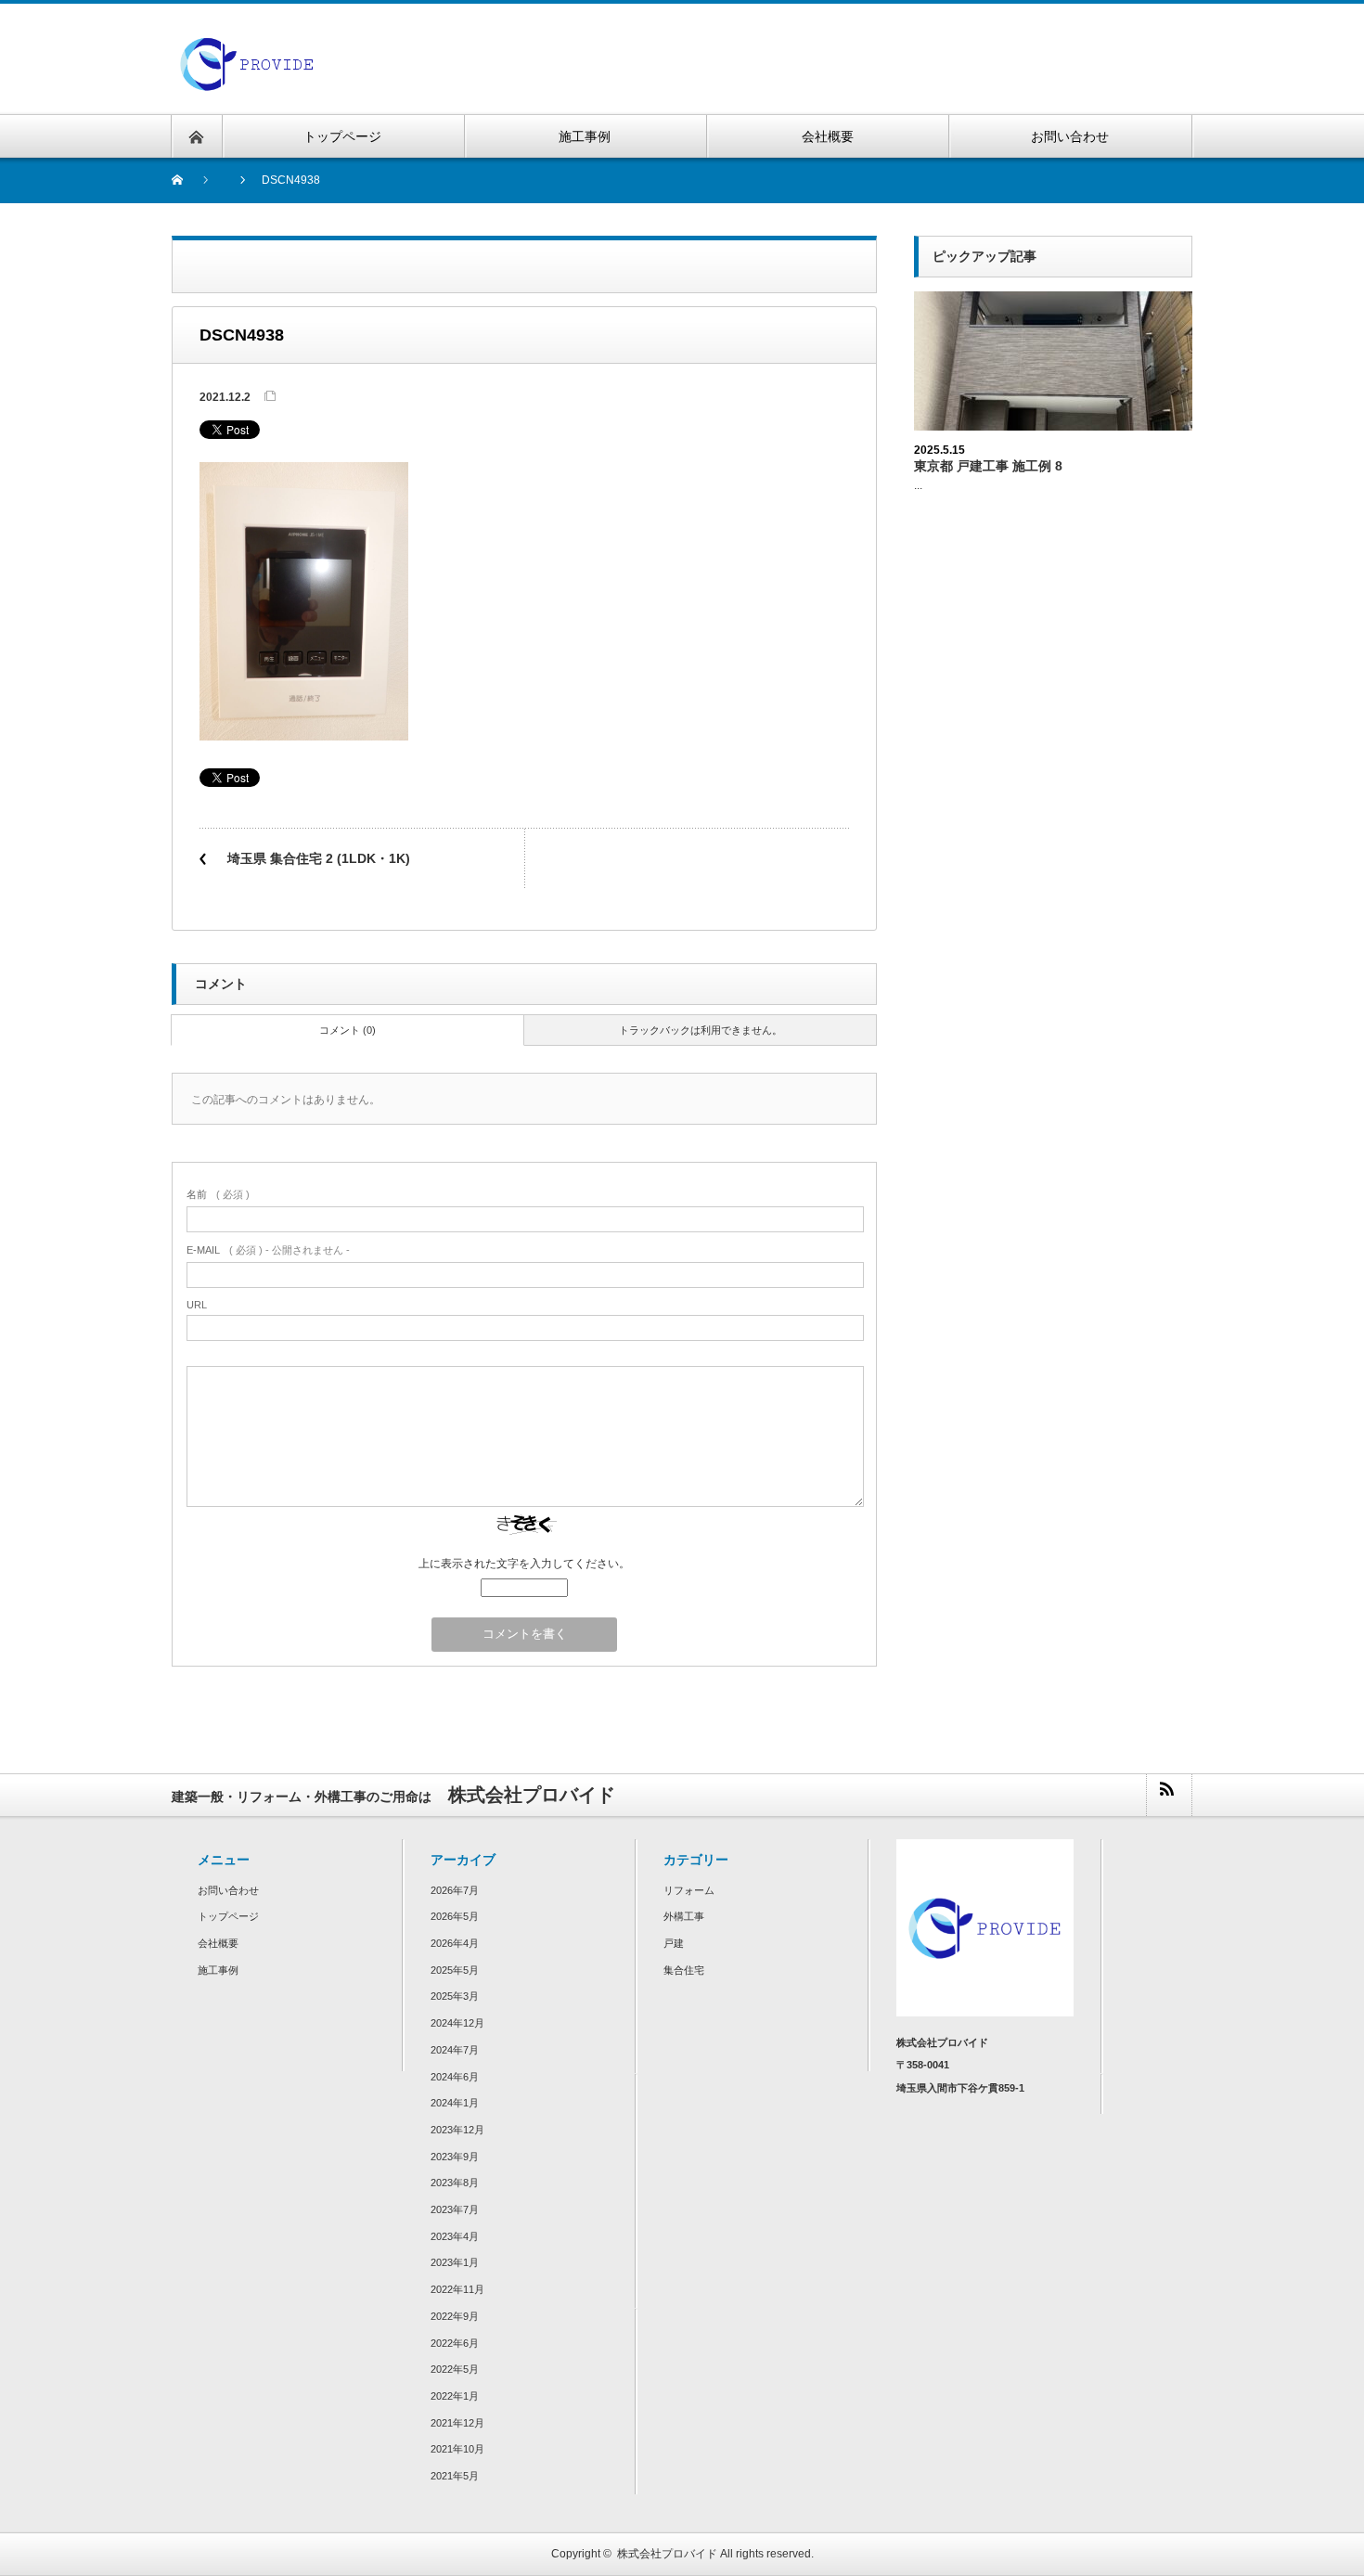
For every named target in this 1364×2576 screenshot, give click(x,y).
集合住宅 (684, 1970)
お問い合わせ (228, 1890)
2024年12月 (457, 2023)
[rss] (1168, 1795)
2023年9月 (455, 2157)
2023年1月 (455, 2262)
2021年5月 (455, 2476)
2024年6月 (455, 2077)
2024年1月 (455, 2103)
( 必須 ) (218, 1194)
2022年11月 (457, 2289)
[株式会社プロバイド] (247, 43)
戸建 (674, 1943)
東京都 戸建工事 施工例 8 (988, 466)
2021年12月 (457, 2423)
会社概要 (218, 1943)
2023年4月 (455, 2236)
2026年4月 (455, 1943)
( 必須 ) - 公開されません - (268, 1250)
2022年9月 (455, 2316)
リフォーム (689, 1890)
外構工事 (684, 1916)
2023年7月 (455, 2209)
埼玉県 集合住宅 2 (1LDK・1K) (319, 858)
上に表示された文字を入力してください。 (524, 1564)
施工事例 (218, 1970)
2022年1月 (455, 2396)
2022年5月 (455, 2369)
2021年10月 (457, 2449)
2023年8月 (455, 2183)
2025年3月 (455, 1996)
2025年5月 (455, 1970)
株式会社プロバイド (667, 2554)
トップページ (228, 1916)
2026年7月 (455, 1890)
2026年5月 (455, 1916)
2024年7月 (455, 2050)
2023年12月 (457, 2130)
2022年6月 (455, 2343)
